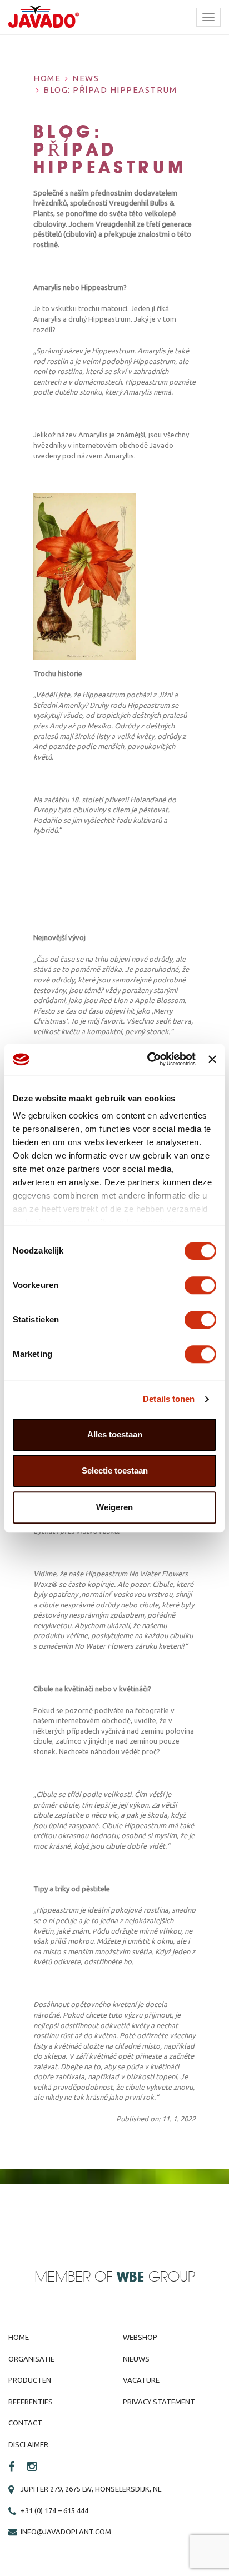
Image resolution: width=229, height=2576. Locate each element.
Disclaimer (28, 2444)
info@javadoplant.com (66, 2532)
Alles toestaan (115, 1434)
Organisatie (31, 2359)
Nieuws (136, 2359)
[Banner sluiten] (212, 1059)
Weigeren (114, 1507)
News (86, 78)
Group (156, 2277)
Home (47, 78)
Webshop (140, 2337)
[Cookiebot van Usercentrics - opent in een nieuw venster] (148, 1059)
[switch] (200, 1285)
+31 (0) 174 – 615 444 (54, 2510)
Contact (25, 2423)
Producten (30, 2380)
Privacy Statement (159, 2402)
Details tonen (169, 1399)
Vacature (141, 2380)
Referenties (31, 2402)
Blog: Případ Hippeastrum (110, 90)
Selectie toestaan (115, 1471)
